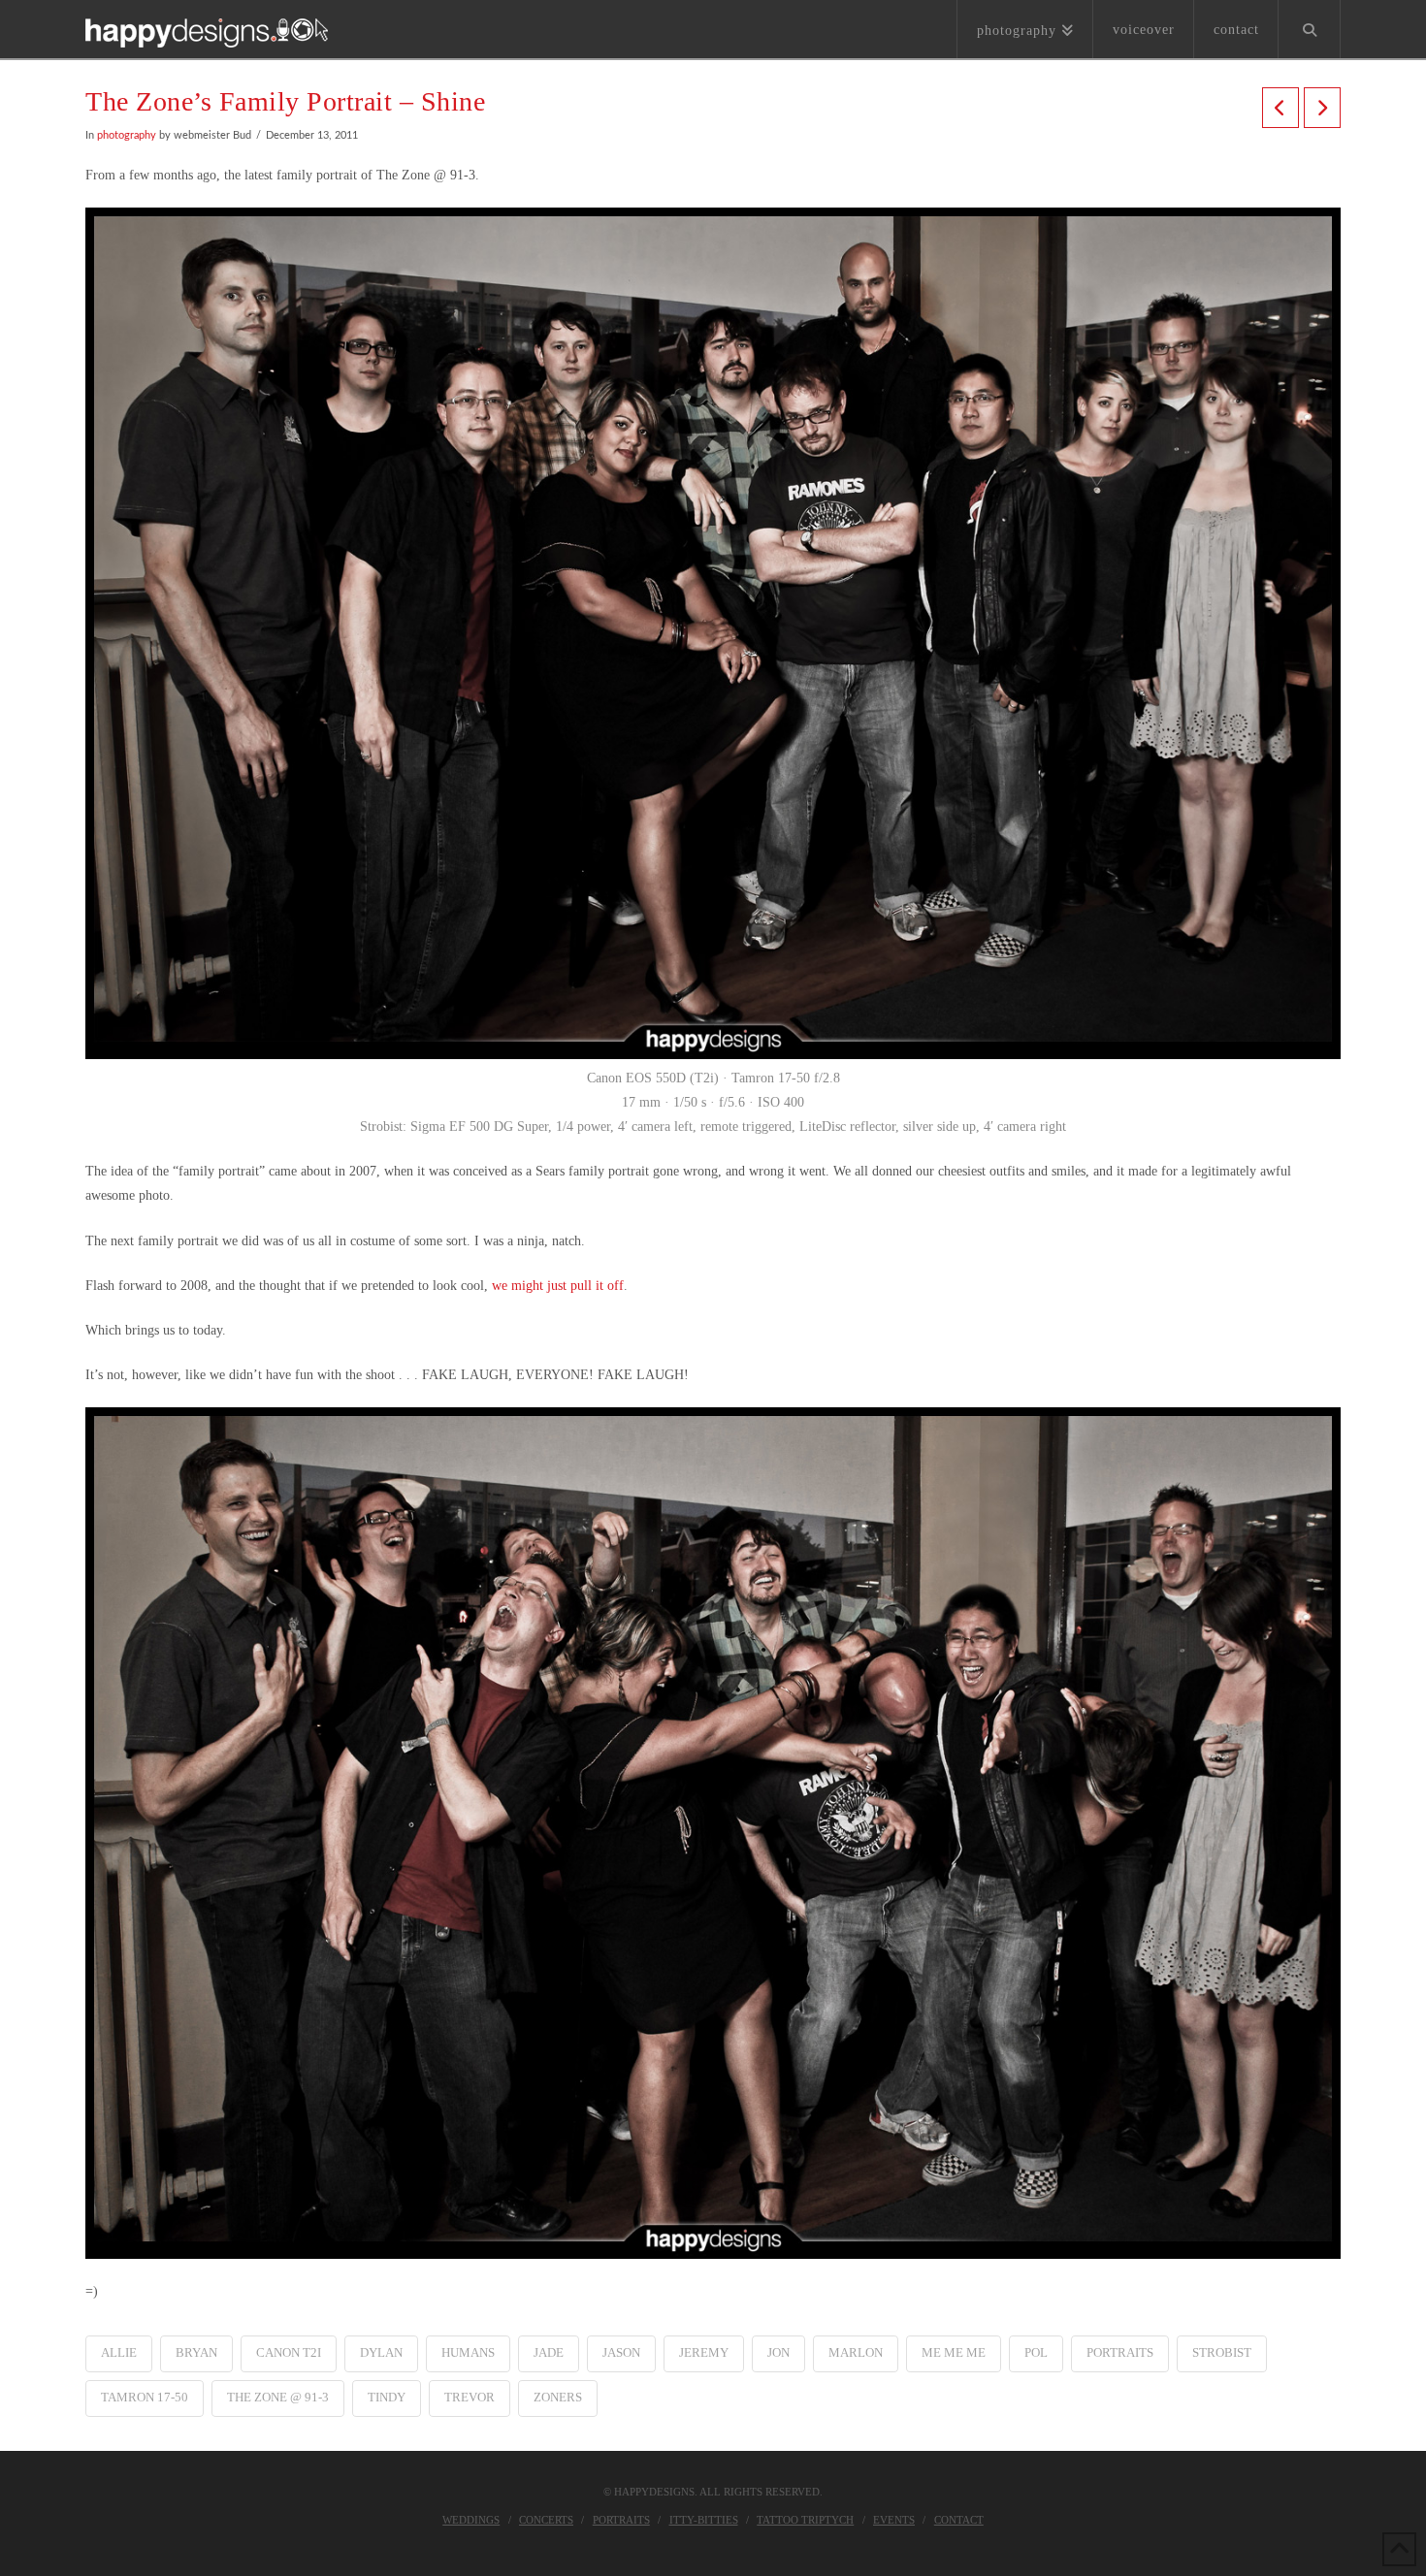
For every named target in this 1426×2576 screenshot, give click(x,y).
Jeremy (704, 2352)
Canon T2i (289, 2352)
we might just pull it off (558, 1286)
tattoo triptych (805, 2520)
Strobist (1222, 2352)
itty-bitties (704, 2520)
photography (127, 136)
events (894, 2520)
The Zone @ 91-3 (278, 2397)
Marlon (856, 2352)
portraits (1120, 2352)
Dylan (381, 2352)
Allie (119, 2352)
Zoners (558, 2397)
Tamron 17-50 (145, 2397)
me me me (954, 2352)
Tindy (387, 2397)
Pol (1036, 2352)
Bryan (196, 2352)
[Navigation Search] (1310, 29)
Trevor (470, 2397)
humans (468, 2352)
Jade (549, 2352)
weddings (471, 2520)
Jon (778, 2352)
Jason (621, 2352)
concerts (546, 2520)
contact (959, 2520)
